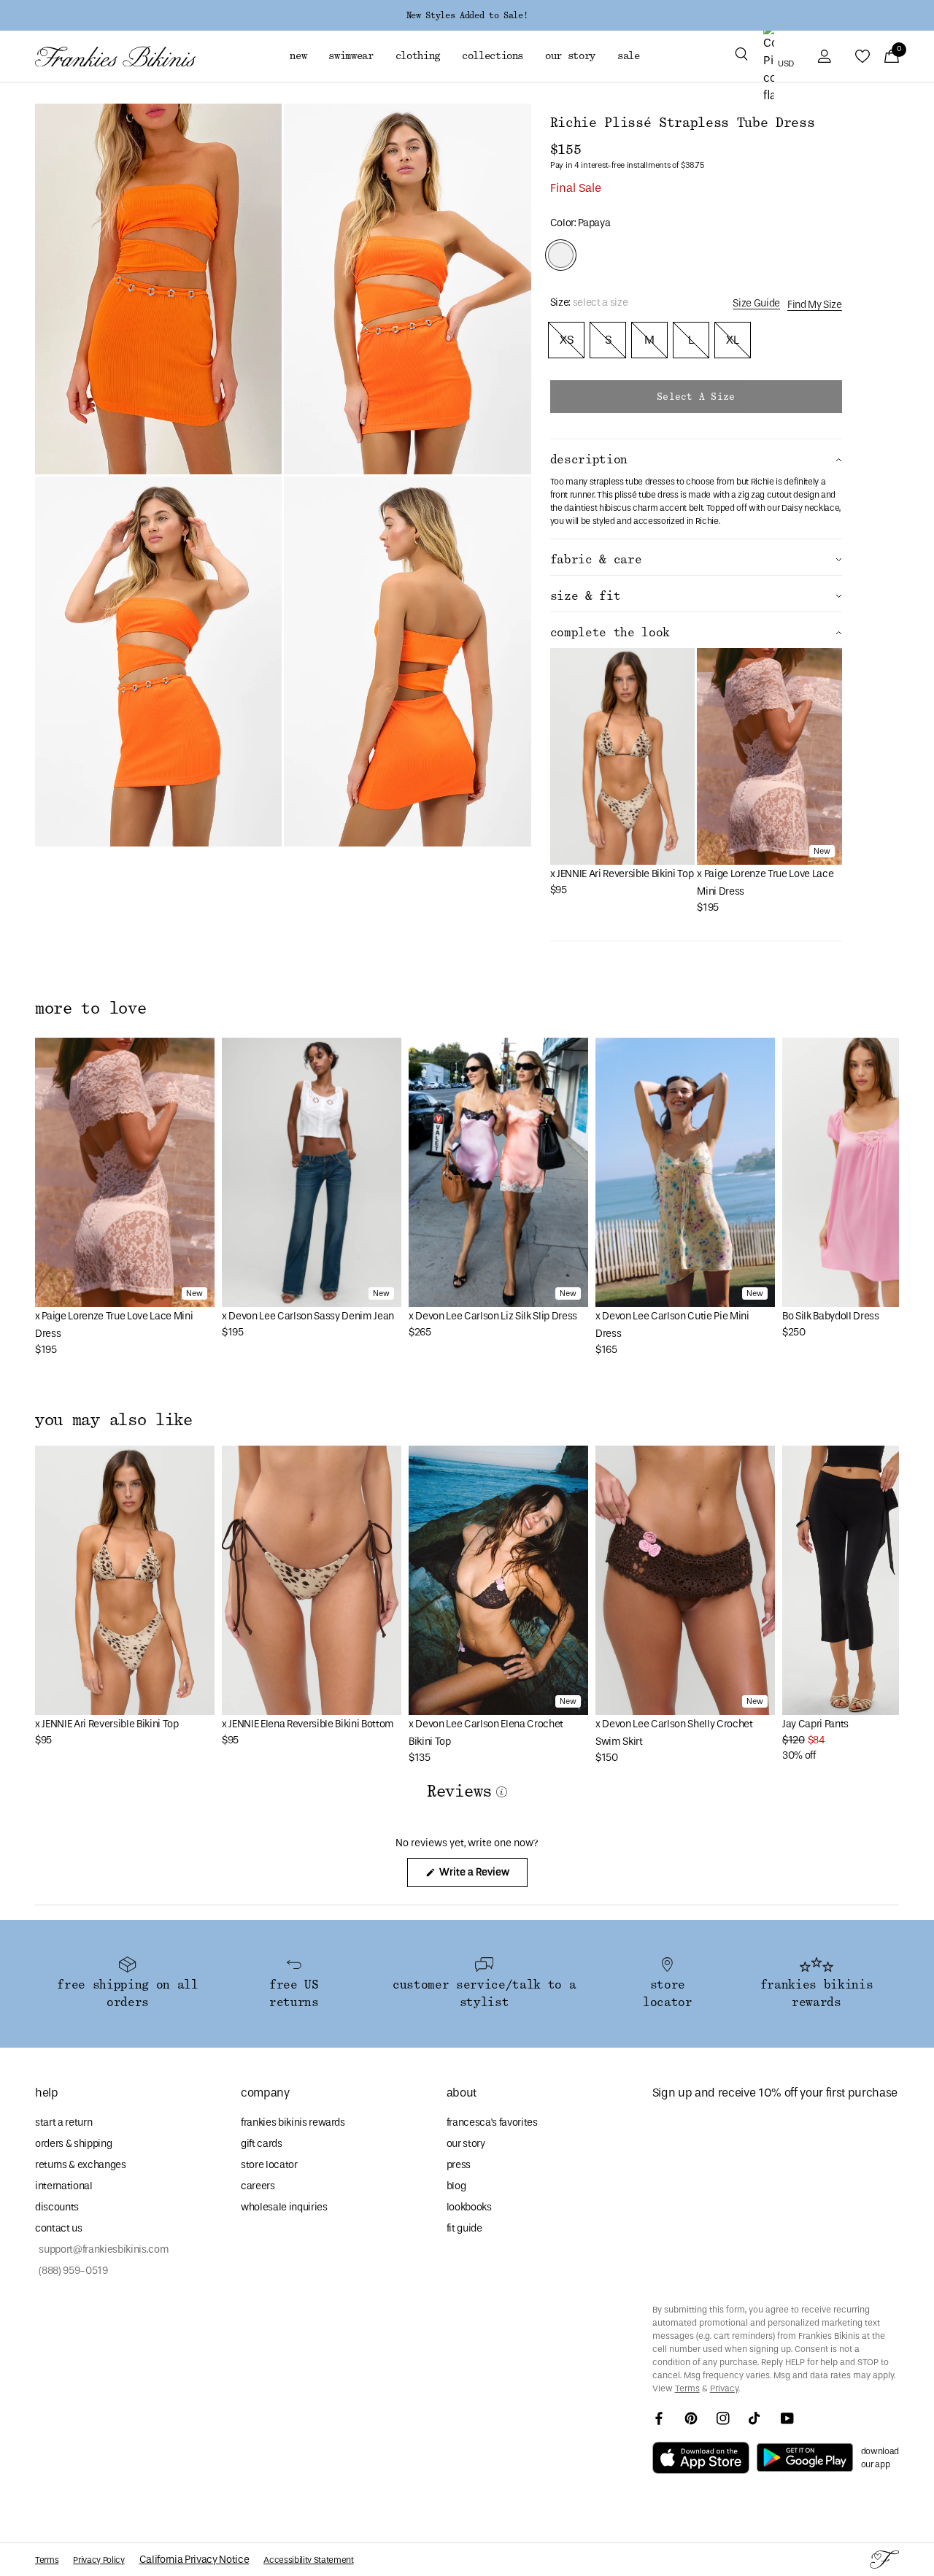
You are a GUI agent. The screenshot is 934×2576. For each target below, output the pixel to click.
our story (466, 2144)
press (459, 2165)
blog (456, 2186)
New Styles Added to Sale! (467, 15)
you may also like (114, 1420)
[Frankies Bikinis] (115, 57)
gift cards (262, 2144)
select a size (696, 397)
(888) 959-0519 (72, 2271)
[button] (741, 56)
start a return (63, 2122)
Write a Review (482, 1876)
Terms (687, 2388)
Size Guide (756, 303)
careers (258, 2186)
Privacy (724, 2388)
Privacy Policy (99, 2560)
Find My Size (815, 305)
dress (668, 495)
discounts (57, 2207)
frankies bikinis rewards (293, 2122)
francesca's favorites (492, 2122)
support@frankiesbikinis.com (102, 2249)
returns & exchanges (81, 2165)
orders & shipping (73, 2144)
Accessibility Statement (308, 2560)
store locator (269, 2165)
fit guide (464, 2228)
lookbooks (469, 2207)
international (64, 2186)
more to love (90, 1009)
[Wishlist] (862, 56)
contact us (59, 2228)
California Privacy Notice (194, 2560)
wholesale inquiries (284, 2207)
